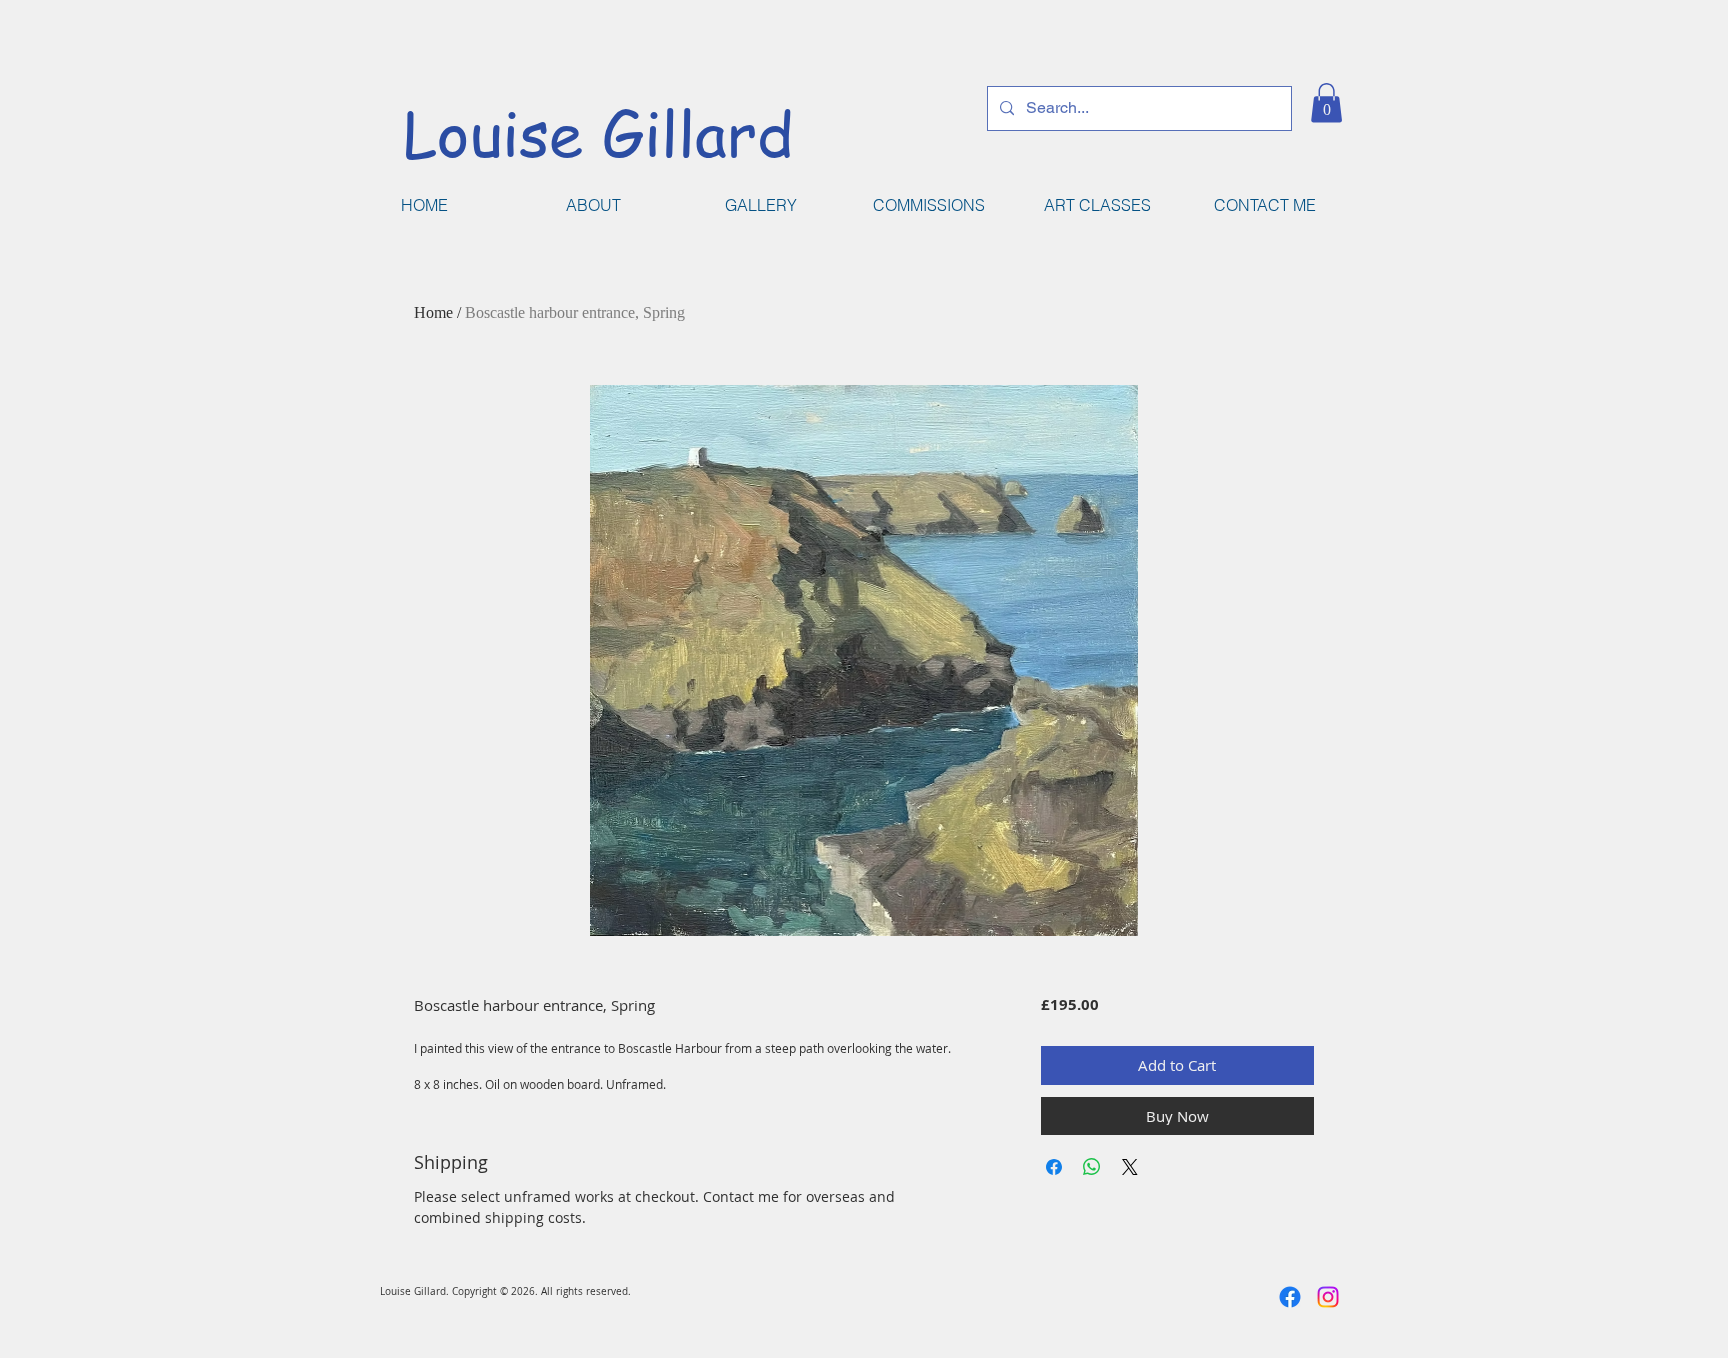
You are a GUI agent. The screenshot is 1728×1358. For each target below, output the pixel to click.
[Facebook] (1290, 1297)
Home (433, 312)
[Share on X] (1130, 1167)
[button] (1326, 102)
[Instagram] (1328, 1297)
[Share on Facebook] (1054, 1167)
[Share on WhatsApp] (1092, 1167)
